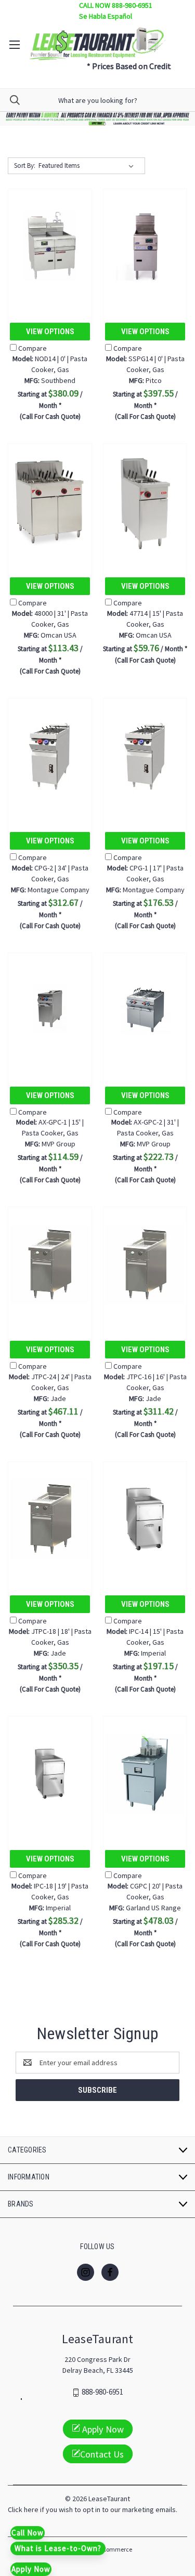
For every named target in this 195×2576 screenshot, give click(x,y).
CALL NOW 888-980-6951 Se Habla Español (116, 11)
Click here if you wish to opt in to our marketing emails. (93, 2509)
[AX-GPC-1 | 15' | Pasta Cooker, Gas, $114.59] (50, 1010)
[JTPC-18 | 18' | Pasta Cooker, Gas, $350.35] (50, 1519)
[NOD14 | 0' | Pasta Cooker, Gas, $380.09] (50, 246)
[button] (98, 119)
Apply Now (102, 2429)
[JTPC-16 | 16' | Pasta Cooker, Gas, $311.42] (145, 1264)
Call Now (28, 2533)
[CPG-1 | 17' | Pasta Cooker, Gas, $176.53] (145, 755)
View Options (50, 332)
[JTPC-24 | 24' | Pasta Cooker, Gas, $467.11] (50, 1264)
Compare (32, 348)
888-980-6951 (102, 2392)
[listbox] (88, 166)
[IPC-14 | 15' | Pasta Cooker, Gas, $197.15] (145, 1519)
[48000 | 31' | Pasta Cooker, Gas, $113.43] (50, 501)
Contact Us (102, 2454)
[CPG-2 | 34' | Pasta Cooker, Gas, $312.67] (50, 755)
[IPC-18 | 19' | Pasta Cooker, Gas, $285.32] (50, 1773)
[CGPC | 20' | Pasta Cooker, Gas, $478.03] (145, 1773)
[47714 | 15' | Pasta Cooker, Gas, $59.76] (145, 501)
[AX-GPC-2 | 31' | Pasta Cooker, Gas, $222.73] (145, 1010)
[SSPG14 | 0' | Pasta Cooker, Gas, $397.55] (145, 246)
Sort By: (25, 166)
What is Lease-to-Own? (58, 2548)
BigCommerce (113, 2549)
